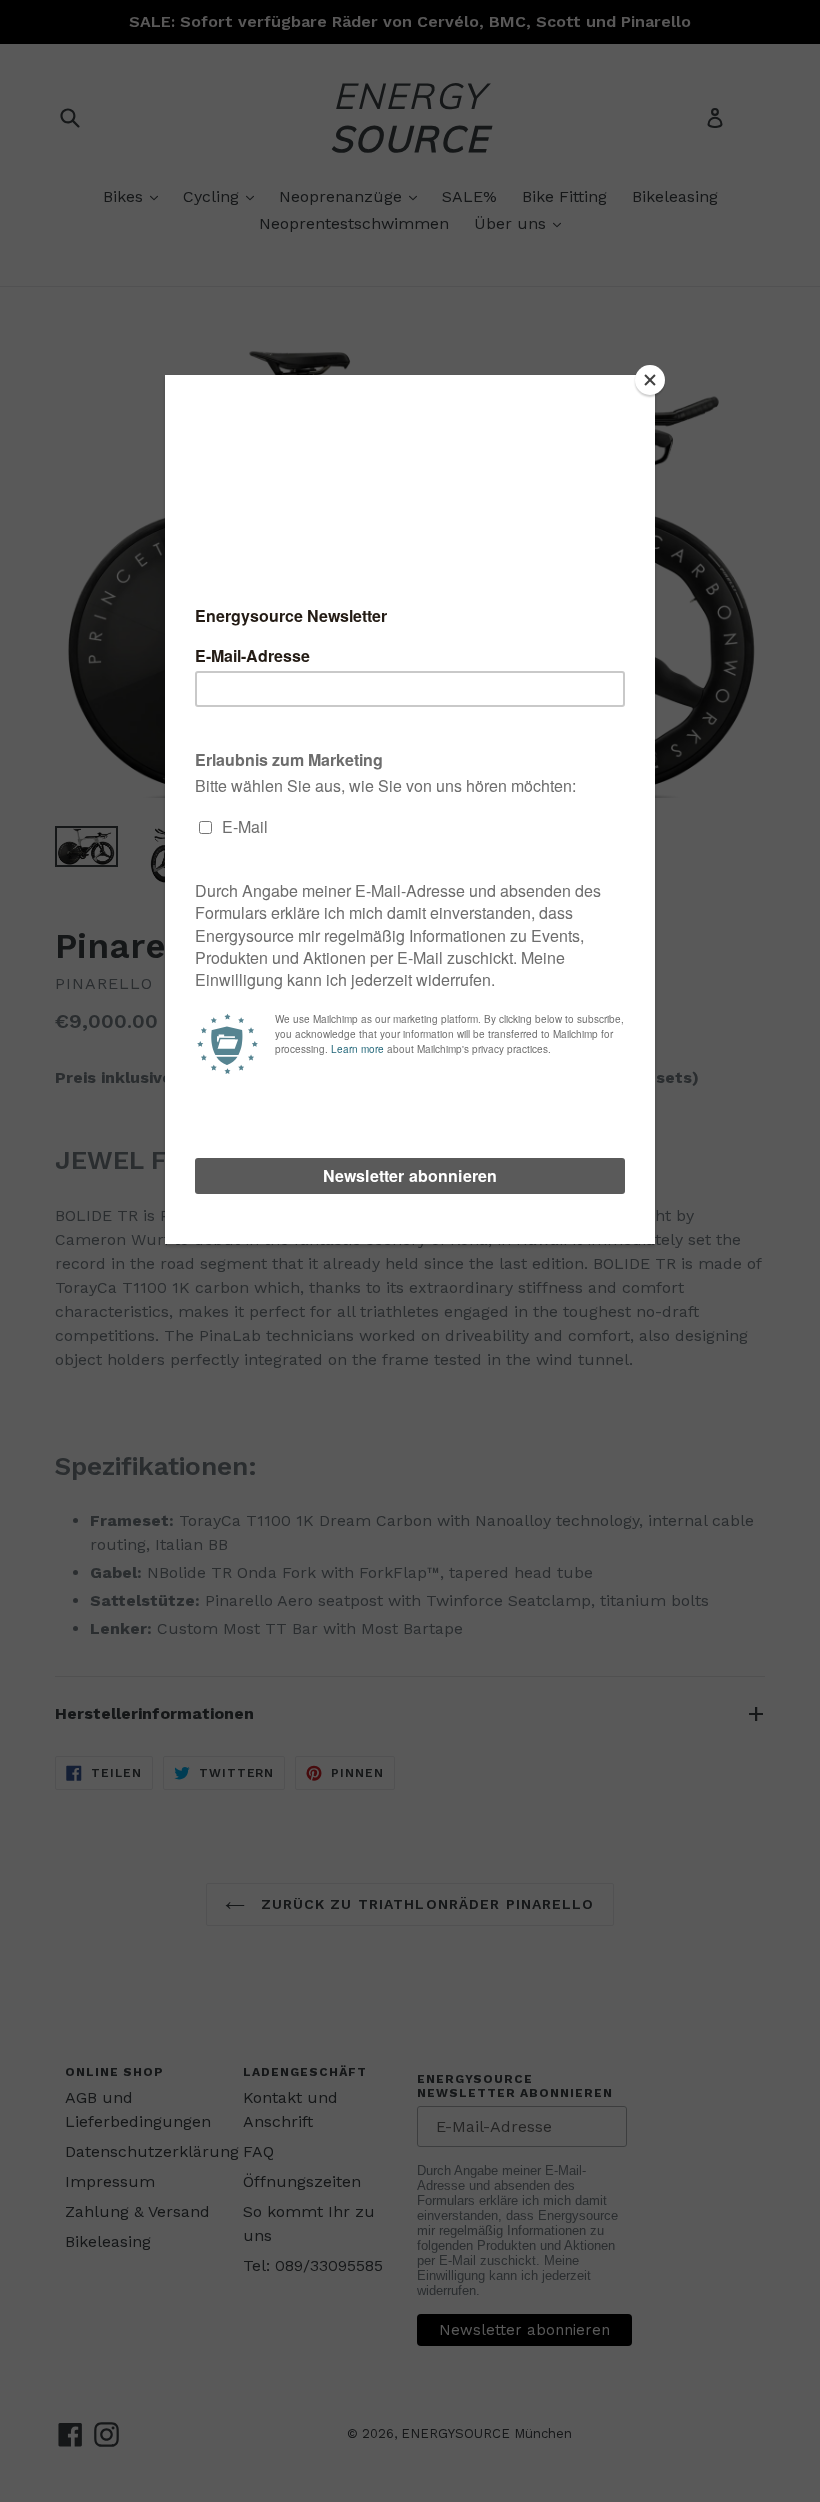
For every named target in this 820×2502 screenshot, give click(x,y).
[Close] (650, 380)
